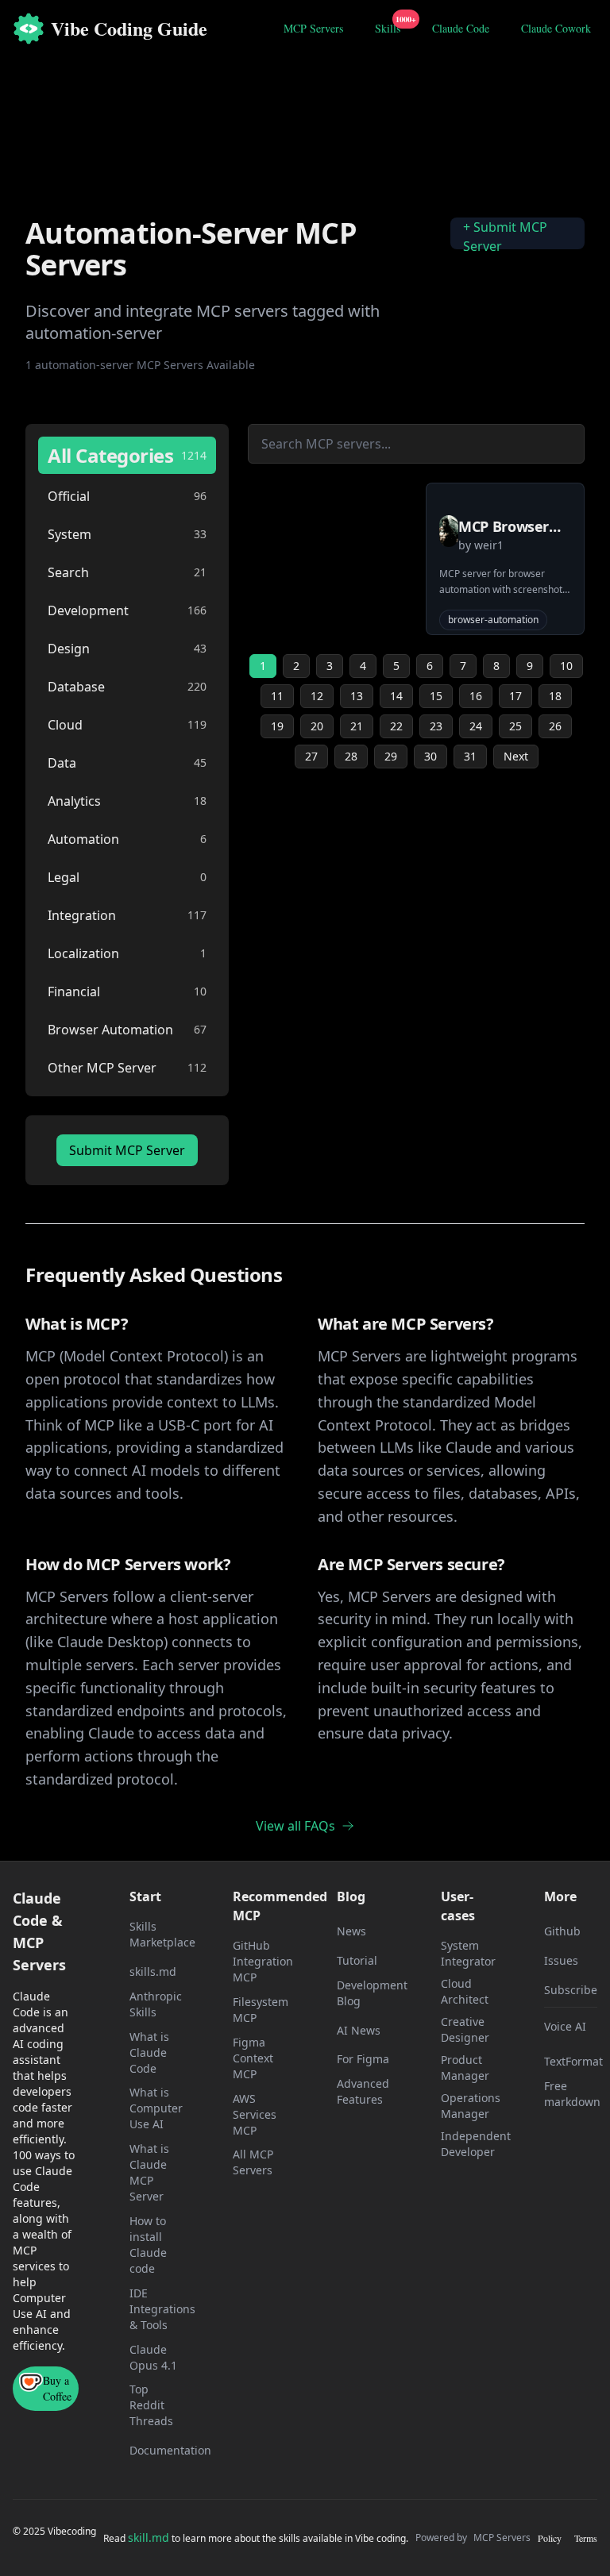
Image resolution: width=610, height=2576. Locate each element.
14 (396, 696)
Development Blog (372, 1993)
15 (436, 696)
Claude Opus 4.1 (153, 2357)
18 (555, 696)
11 (277, 696)
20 (317, 726)
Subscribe (571, 1990)
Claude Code (461, 28)
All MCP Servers (253, 2162)
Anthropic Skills (156, 2004)
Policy (550, 2538)
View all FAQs (295, 1826)
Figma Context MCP (253, 2058)
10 (566, 666)
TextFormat (573, 2061)
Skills (391, 27)
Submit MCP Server (127, 1150)
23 (436, 726)
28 (351, 756)
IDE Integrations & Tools (162, 2309)
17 (515, 696)
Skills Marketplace (162, 1934)
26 (555, 726)
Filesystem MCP (261, 2010)
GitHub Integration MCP (263, 1961)
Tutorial (357, 1960)
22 (396, 726)
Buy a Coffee (57, 2388)
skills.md (153, 1971)
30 (430, 756)
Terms (586, 2538)
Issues (561, 1960)
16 (476, 696)
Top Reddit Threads (151, 2405)
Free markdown (572, 2094)
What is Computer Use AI (156, 2108)
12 (317, 696)
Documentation (170, 2450)
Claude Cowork (556, 28)
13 (357, 696)
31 (470, 756)
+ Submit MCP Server (505, 237)
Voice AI (565, 2026)
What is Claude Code (149, 2052)
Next (516, 756)
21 (357, 726)
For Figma (363, 2059)
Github (562, 1931)
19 (277, 726)
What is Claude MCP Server (149, 2172)
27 (311, 756)
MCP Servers (313, 28)
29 (391, 756)
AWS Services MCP (255, 2114)
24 (476, 726)
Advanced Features (363, 2091)
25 (515, 726)
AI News (359, 2030)
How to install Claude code (148, 2245)
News (351, 1931)
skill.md (149, 2537)
